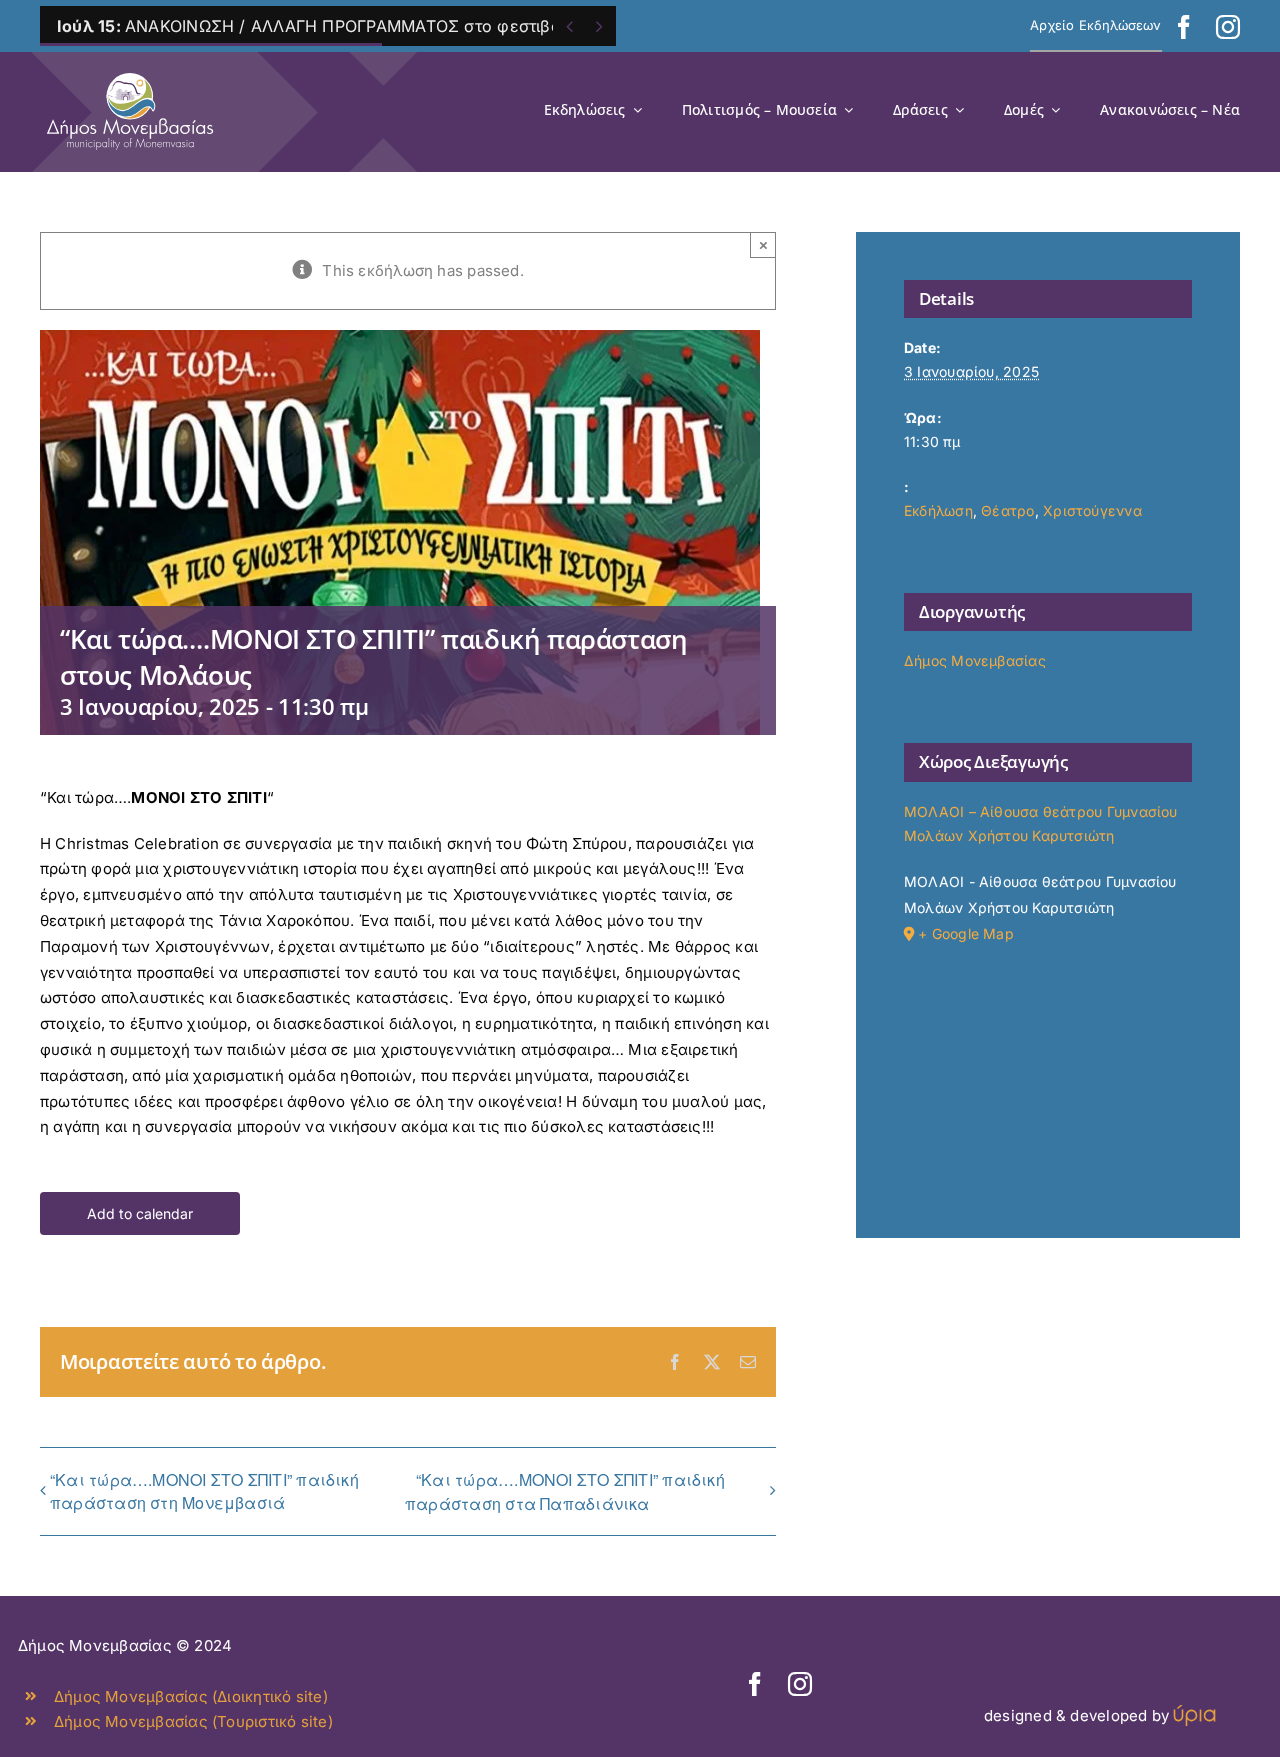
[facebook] (1184, 27)
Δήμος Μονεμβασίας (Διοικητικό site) (191, 1696)
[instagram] (1228, 27)
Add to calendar (140, 1213)
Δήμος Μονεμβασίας (975, 660)
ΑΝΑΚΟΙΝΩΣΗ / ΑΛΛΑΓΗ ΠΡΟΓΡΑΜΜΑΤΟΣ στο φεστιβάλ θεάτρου (351, 26)
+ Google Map (966, 933)
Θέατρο (1007, 510)
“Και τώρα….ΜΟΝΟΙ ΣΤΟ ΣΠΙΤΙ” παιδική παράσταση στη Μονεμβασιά (204, 1491)
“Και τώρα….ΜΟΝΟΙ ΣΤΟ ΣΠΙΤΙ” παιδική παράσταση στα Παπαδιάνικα (565, 1491)
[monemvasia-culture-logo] (130, 66)
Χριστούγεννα (1092, 510)
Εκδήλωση (938, 510)
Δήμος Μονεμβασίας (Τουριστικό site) (193, 1721)
